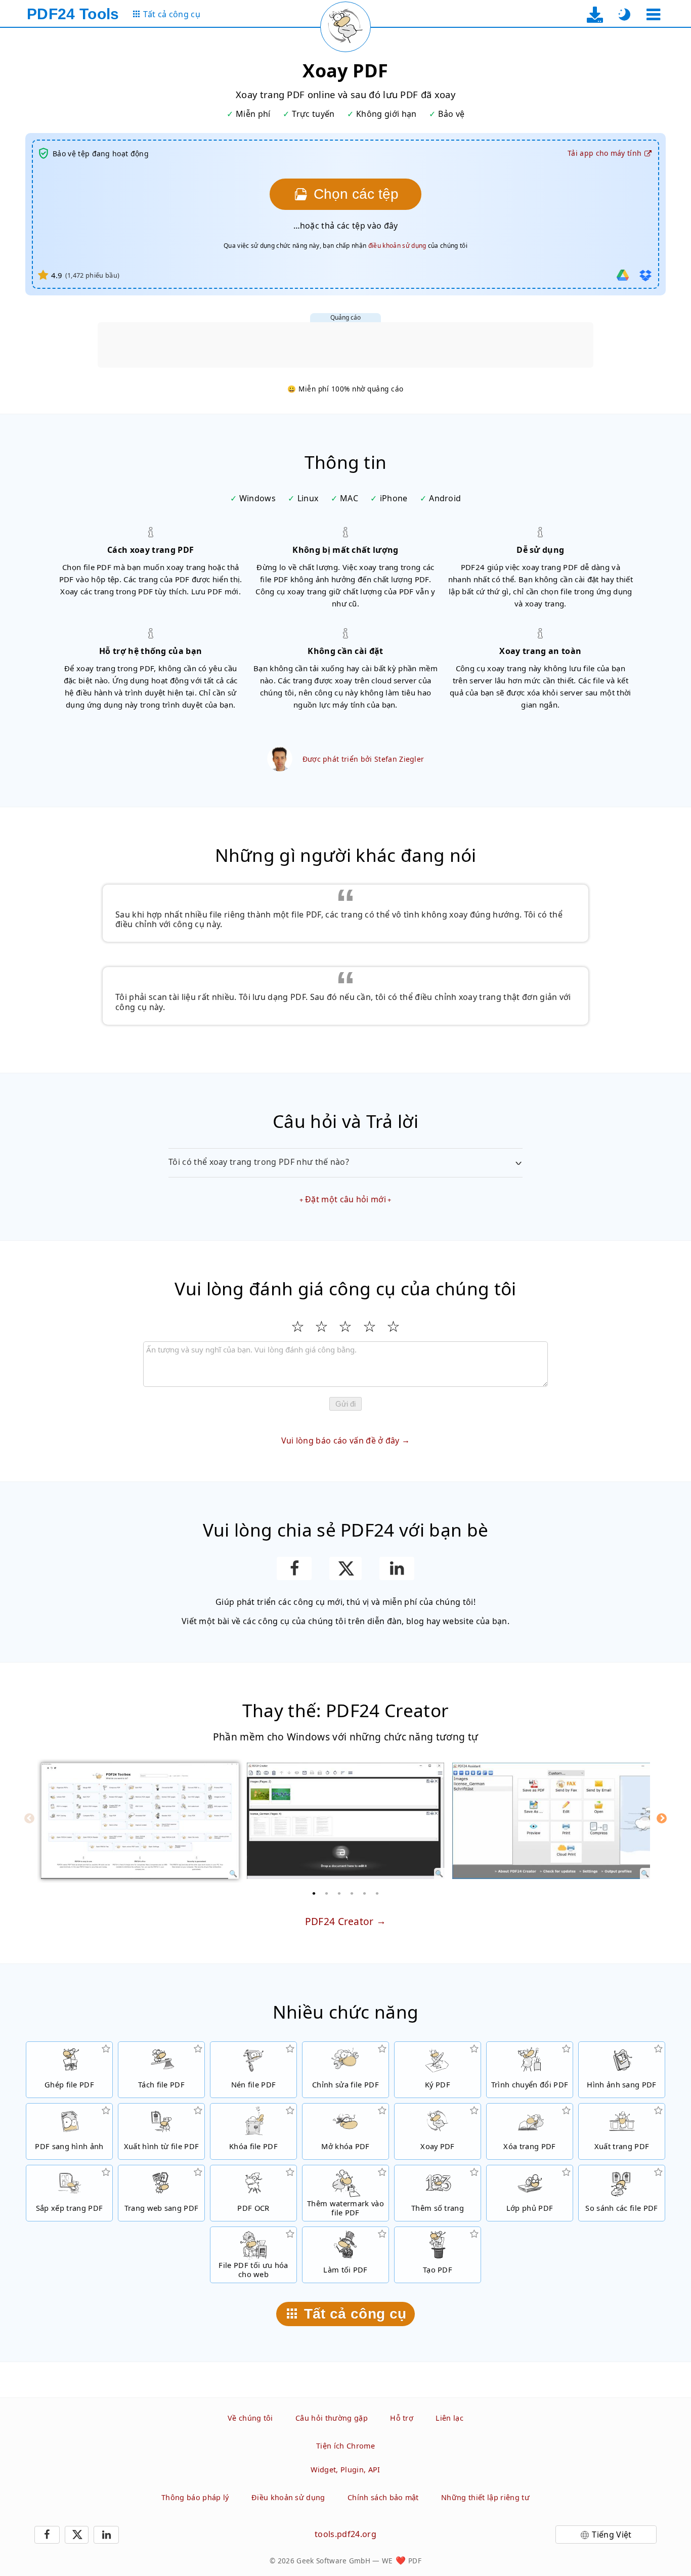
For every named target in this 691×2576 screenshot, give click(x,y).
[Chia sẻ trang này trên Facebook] (294, 1568)
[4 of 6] (352, 1893)
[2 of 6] (327, 1893)
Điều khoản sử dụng (288, 2497)
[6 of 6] (377, 1893)
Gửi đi (345, 1404)
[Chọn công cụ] (653, 14)
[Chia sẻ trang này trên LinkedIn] (397, 1568)
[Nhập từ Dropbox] (645, 275)
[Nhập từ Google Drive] (623, 275)
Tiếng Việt (612, 2535)
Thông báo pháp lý (195, 2497)
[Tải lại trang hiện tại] (345, 27)
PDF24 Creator (339, 1921)
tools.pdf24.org (345, 2534)
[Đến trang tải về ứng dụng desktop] (595, 14)
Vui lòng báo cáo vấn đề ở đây (340, 1440)
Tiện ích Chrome (345, 2446)
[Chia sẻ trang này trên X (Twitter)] (345, 1568)
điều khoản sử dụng (397, 246)
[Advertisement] (345, 345)
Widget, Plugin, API (345, 2470)
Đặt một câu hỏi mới (345, 1199)
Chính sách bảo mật (383, 2497)
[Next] (662, 1818)
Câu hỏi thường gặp (332, 2418)
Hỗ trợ (402, 2418)
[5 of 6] (365, 1893)
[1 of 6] (314, 1893)
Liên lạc (449, 2418)
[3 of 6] (339, 1893)
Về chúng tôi (250, 2418)
